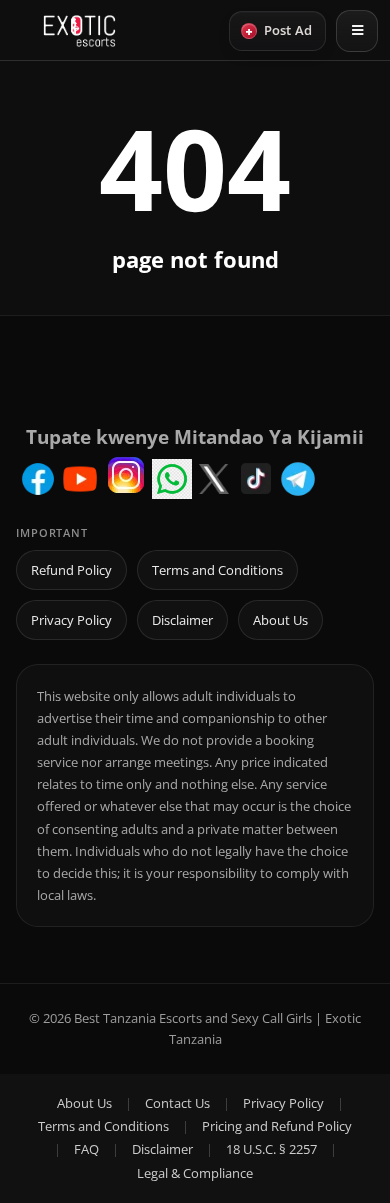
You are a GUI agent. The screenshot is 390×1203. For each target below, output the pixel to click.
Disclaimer (182, 620)
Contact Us (177, 1103)
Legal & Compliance (195, 1173)
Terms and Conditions (217, 570)
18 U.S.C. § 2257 (271, 1149)
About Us (280, 620)
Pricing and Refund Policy (277, 1126)
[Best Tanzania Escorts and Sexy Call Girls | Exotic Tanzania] (79, 31)
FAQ (86, 1149)
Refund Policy (71, 570)
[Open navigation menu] (357, 31)
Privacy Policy (71, 620)
